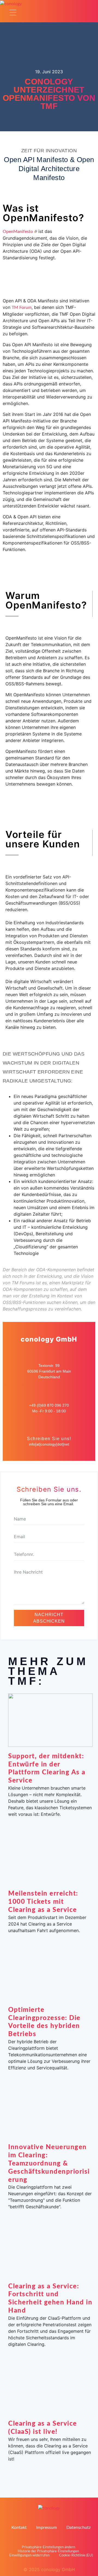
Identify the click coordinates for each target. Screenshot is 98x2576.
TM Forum (22, 308)
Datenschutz (79, 2528)
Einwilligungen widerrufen (29, 2555)
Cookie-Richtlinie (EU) (76, 2555)
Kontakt (19, 2528)
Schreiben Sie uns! (49, 1439)
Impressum (47, 2528)
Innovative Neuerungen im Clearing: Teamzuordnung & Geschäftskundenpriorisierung (49, 2163)
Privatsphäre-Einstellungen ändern (48, 2547)
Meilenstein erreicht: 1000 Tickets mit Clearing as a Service (43, 1902)
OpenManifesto (18, 232)
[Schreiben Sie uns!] (49, 1428)
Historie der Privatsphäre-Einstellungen (48, 2551)
